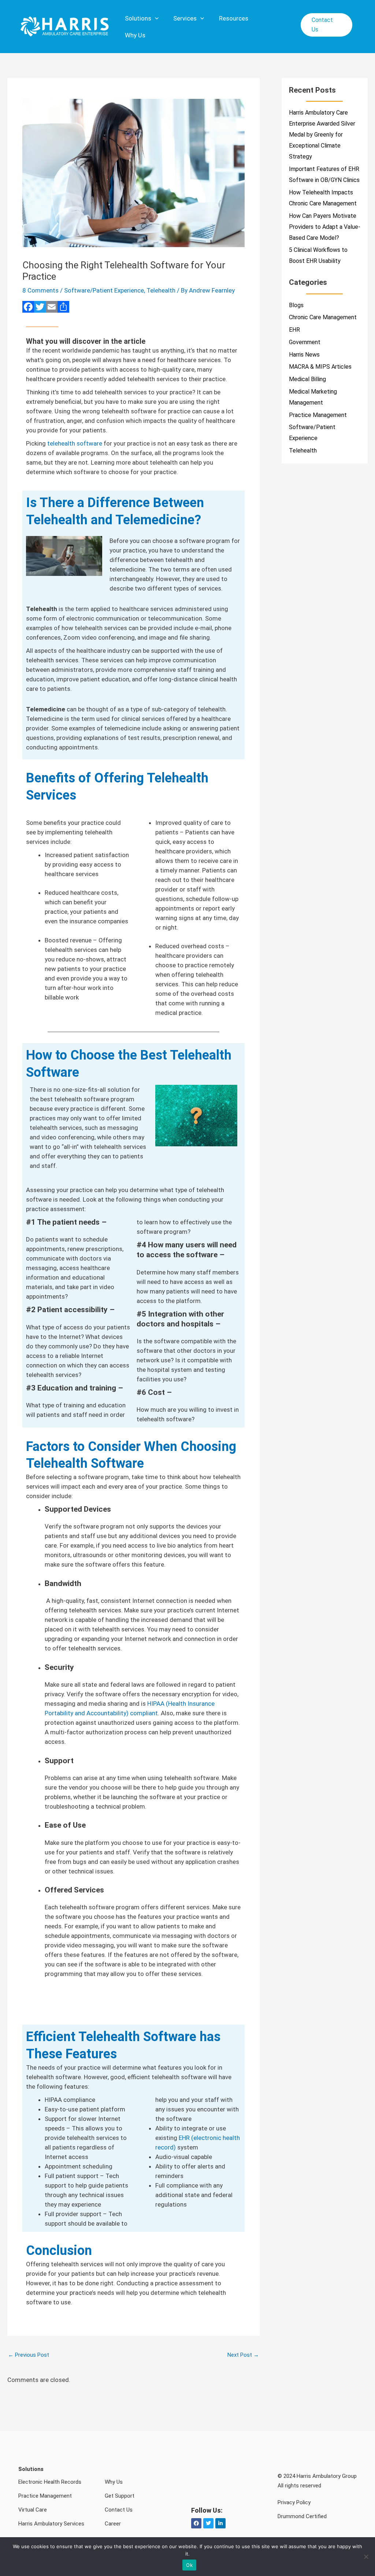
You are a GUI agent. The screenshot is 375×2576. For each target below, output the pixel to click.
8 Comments (40, 290)
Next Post (243, 2355)
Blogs (296, 305)
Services (185, 18)
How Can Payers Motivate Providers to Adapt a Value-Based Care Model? (325, 227)
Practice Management (318, 415)
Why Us (135, 35)
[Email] (52, 308)
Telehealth (161, 290)
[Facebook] (28, 308)
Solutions (138, 18)
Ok (189, 2565)
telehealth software (75, 443)
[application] (155, 18)
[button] (326, 25)
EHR (294, 330)
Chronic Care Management (323, 317)
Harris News (304, 355)
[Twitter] (40, 308)
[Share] (63, 308)
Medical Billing (307, 379)
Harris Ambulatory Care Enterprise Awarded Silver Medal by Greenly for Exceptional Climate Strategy (322, 135)
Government (305, 342)
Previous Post (29, 2355)
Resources (234, 18)
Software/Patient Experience (104, 290)
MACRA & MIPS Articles (320, 367)
